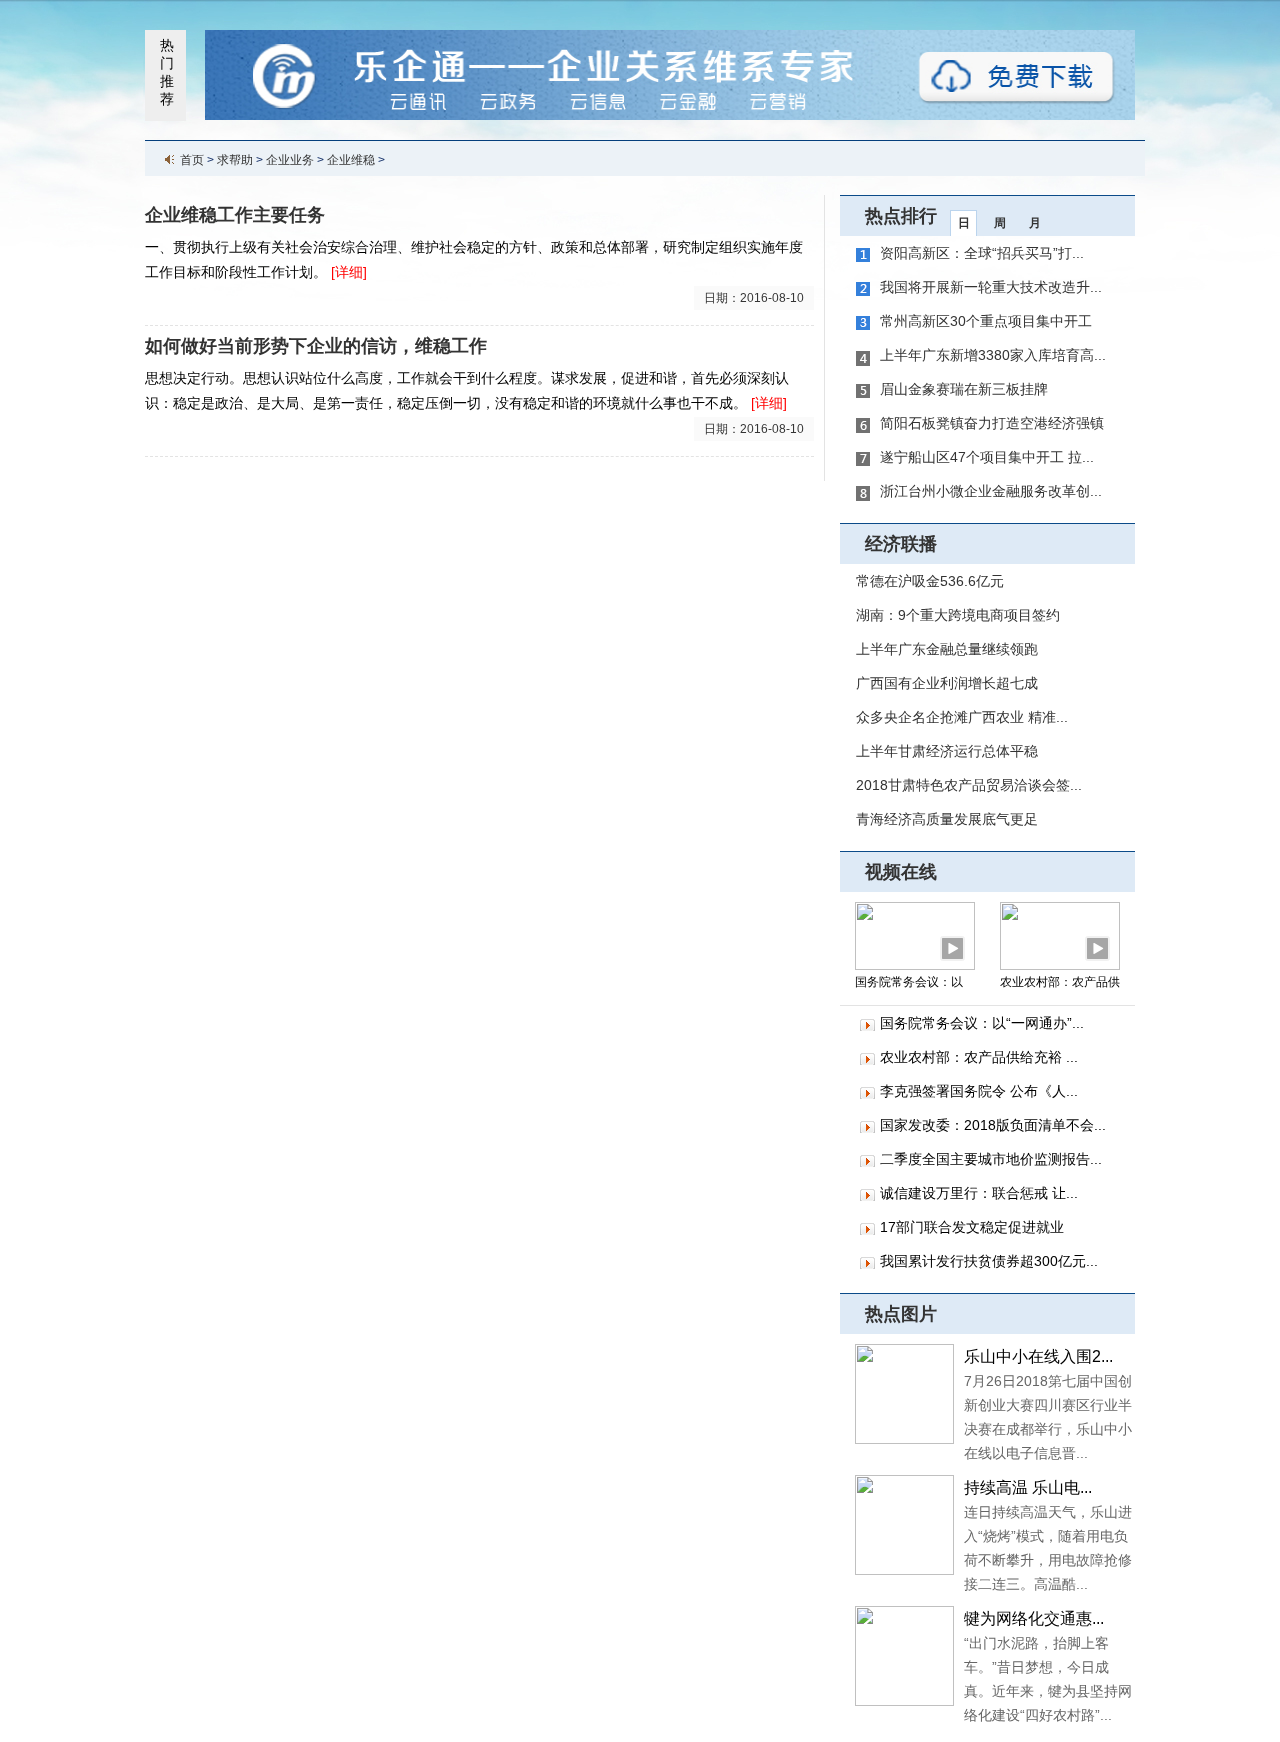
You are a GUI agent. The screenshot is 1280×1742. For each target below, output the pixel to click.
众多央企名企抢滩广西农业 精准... (962, 717)
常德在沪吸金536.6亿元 (930, 581)
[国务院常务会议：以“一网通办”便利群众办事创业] (915, 935)
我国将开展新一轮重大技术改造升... (991, 287)
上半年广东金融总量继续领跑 (947, 649)
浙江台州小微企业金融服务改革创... (991, 491)
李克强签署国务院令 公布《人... (979, 1091)
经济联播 (901, 544)
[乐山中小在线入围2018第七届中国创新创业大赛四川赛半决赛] (904, 1393)
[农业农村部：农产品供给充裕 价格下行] (1060, 935)
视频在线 (901, 872)
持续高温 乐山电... (1028, 1487)
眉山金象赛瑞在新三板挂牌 (964, 389)
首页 (192, 160)
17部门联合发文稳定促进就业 (972, 1227)
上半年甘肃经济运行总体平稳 (947, 751)
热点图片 (901, 1314)
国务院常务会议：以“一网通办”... (982, 1023)
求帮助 (235, 160)
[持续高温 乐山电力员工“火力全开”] (904, 1524)
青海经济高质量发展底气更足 (947, 819)
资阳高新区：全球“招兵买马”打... (982, 253)
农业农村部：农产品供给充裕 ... (979, 1057)
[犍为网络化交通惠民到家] (904, 1655)
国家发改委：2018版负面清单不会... (993, 1125)
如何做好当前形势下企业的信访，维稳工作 (316, 346)
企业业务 (290, 160)
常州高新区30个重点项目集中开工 (986, 321)
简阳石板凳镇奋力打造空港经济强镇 (992, 423)
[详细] (349, 272)
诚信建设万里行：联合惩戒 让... (979, 1193)
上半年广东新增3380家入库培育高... (993, 355)
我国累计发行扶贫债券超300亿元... (989, 1261)
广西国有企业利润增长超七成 (947, 683)
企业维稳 (351, 160)
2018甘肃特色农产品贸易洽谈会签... (969, 785)
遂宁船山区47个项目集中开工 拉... (987, 457)
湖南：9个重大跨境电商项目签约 (958, 615)
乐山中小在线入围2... (1038, 1356)
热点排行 (901, 216)
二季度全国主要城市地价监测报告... (991, 1159)
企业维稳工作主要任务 (235, 215)
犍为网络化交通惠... (1034, 1618)
